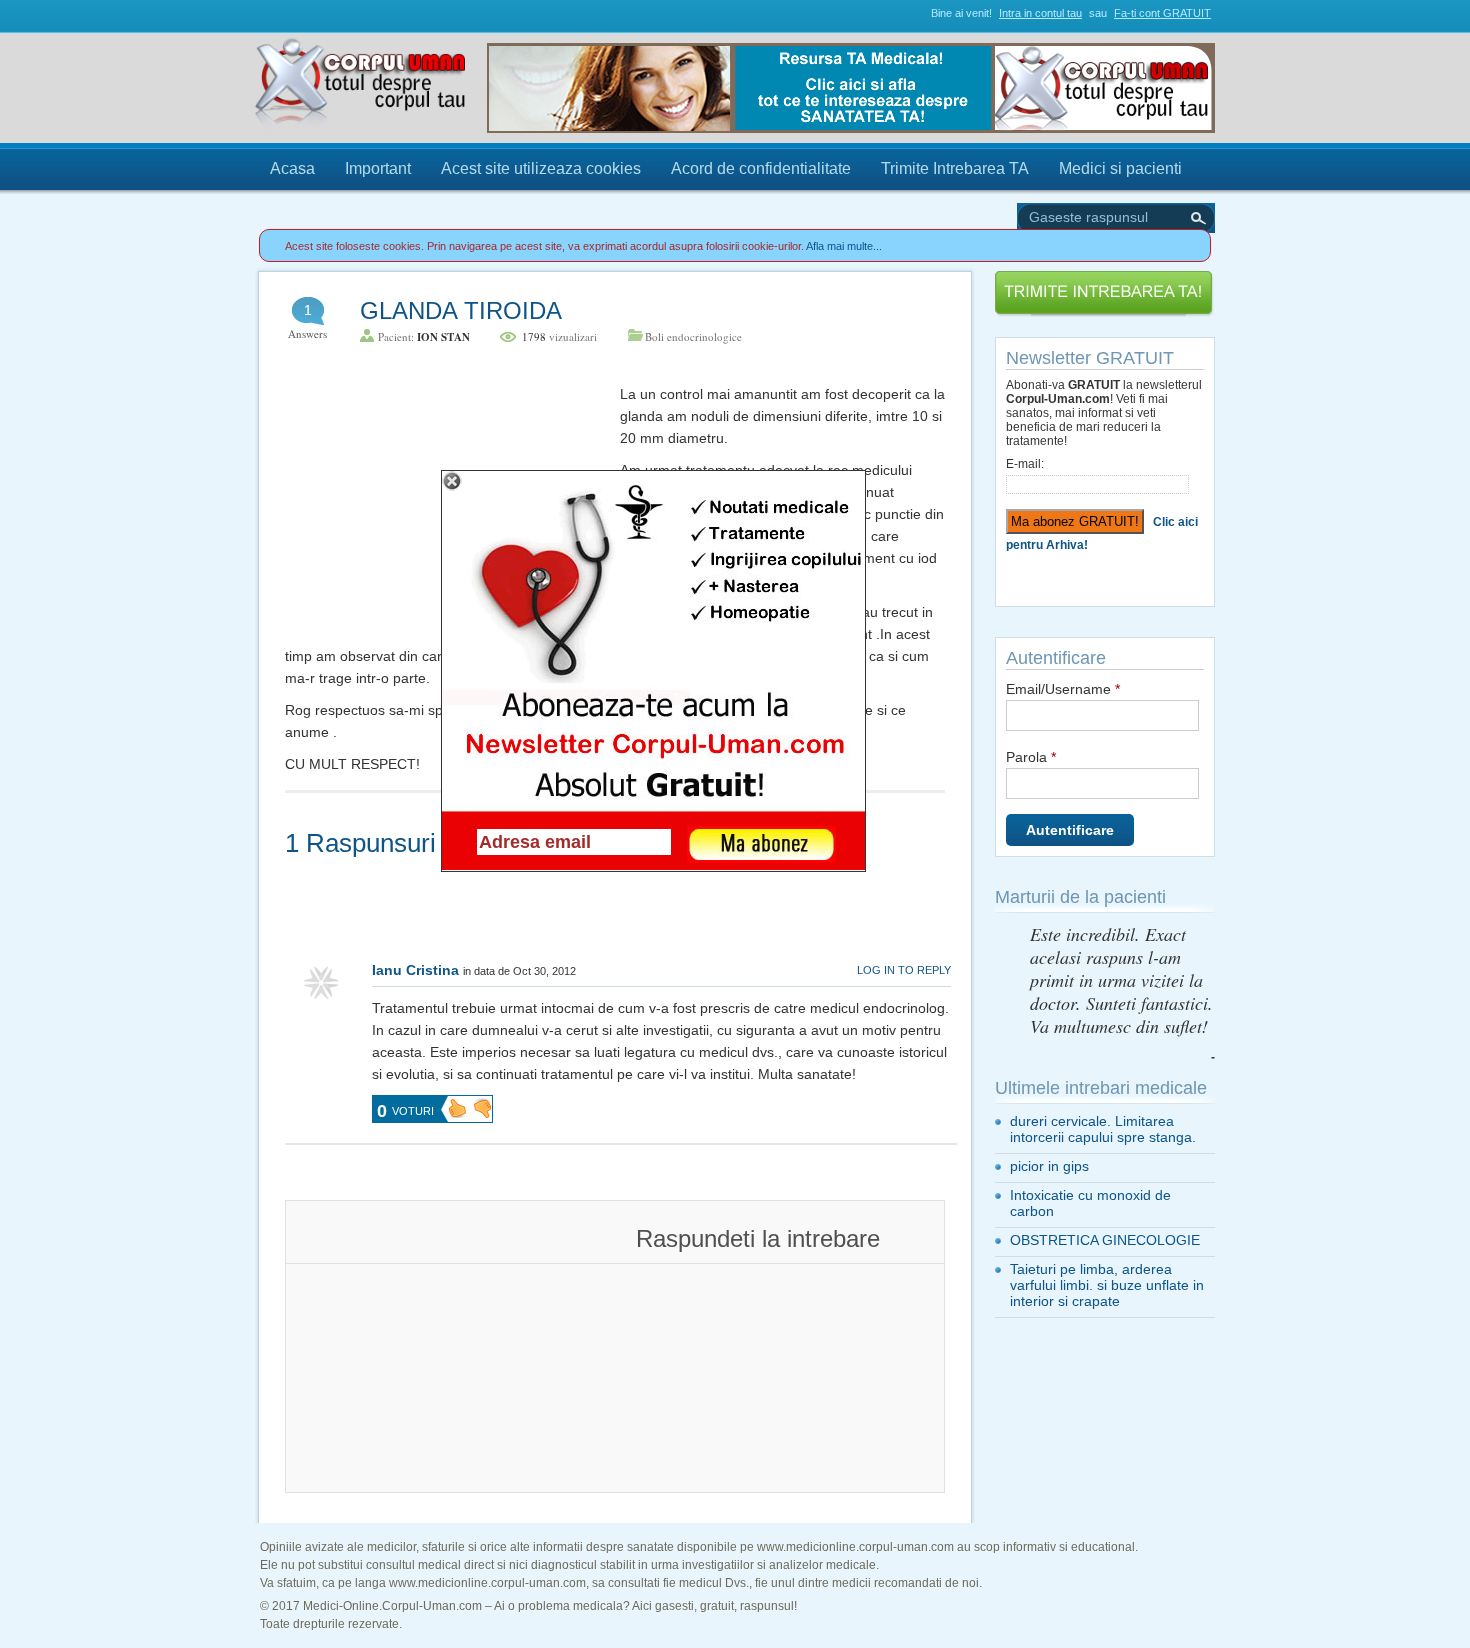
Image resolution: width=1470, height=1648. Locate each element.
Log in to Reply (904, 970)
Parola (1031, 757)
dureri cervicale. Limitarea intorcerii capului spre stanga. (1103, 1129)
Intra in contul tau (1040, 13)
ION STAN (443, 337)
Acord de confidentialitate (761, 168)
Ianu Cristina (415, 970)
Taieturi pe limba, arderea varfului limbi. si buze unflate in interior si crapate (1107, 1285)
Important (378, 168)
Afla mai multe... (844, 246)
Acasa (292, 168)
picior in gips (1049, 1166)
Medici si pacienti (1120, 168)
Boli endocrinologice (693, 336)
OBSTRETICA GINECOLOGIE (1105, 1240)
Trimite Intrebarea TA (955, 168)
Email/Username (1063, 689)
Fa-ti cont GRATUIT (1162, 13)
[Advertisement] (435, 508)
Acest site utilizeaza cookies (541, 168)
